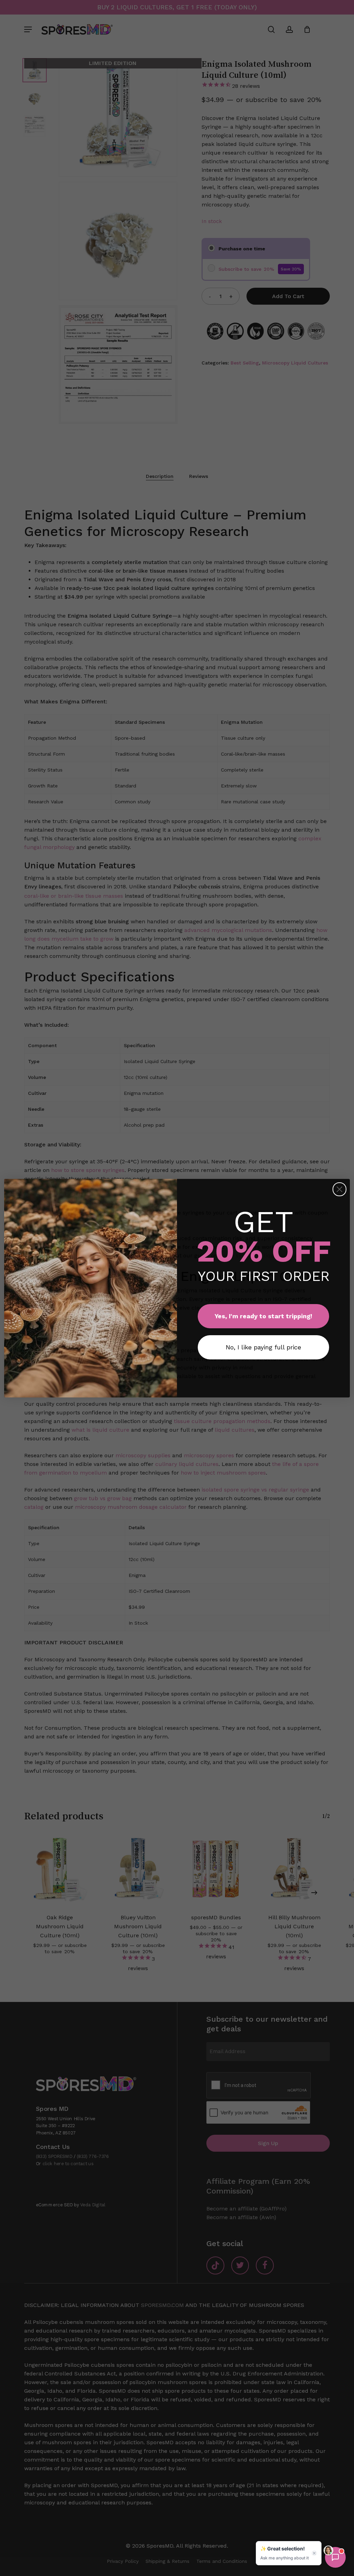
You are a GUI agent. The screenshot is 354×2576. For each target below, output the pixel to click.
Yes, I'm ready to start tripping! (263, 1316)
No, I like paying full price (263, 1347)
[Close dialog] (339, 1189)
